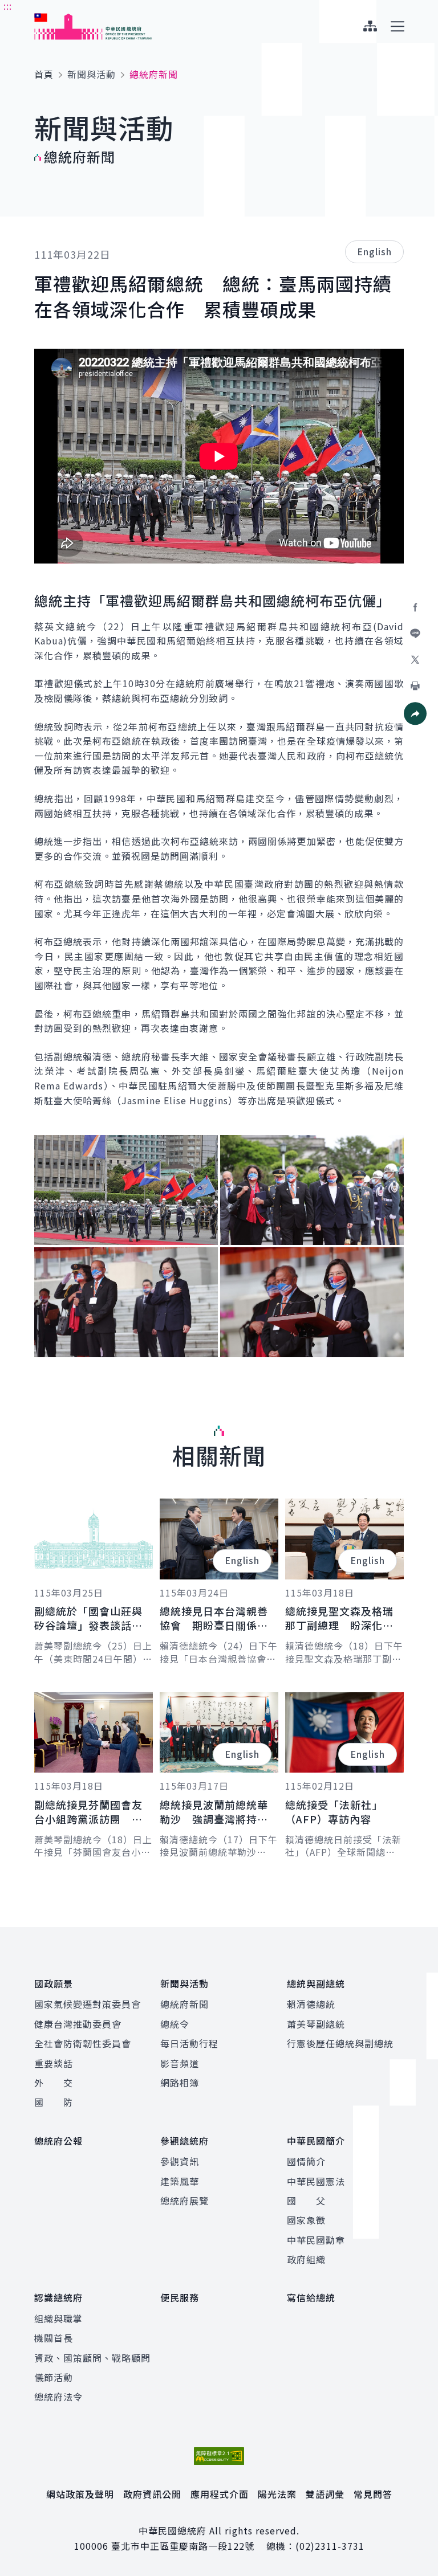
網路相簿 (180, 2083)
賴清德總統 (311, 2004)
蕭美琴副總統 (316, 2024)
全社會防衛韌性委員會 (83, 2043)
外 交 (54, 2083)
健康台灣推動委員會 (78, 2024)
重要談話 (54, 2063)
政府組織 (306, 2259)
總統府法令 (58, 2397)
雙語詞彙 (325, 2494)
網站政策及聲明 (80, 2494)
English (374, 251)
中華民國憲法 (316, 2181)
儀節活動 (54, 2377)
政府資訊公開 (152, 2494)
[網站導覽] (370, 26)
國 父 (306, 2201)
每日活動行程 (189, 2043)
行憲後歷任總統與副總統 (340, 2043)
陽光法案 (277, 2494)
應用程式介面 (220, 2494)
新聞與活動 (92, 74)
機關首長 (54, 2338)
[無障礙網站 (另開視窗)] (219, 2456)
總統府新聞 (184, 2004)
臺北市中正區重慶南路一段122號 (183, 2546)
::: (8, 6)
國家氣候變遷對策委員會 (88, 2004)
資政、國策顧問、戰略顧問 (92, 2358)
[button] (415, 713)
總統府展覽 (184, 2201)
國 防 (54, 2102)
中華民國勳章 (316, 2240)
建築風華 (180, 2181)
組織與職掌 (58, 2318)
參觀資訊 (180, 2161)
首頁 (44, 74)
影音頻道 (180, 2063)
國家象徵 (306, 2220)
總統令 (175, 2024)
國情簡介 (306, 2161)
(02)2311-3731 (330, 2546)
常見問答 (373, 2494)
